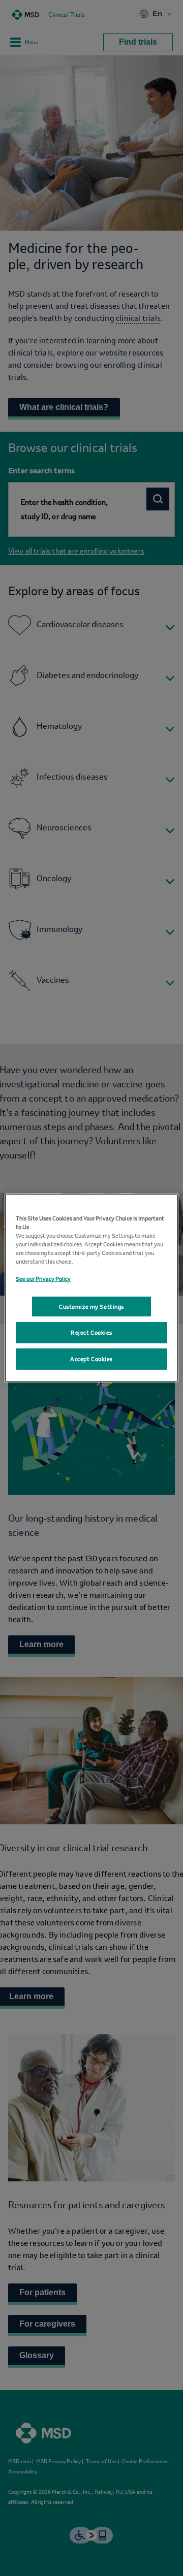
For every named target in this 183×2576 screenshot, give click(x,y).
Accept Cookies (91, 1363)
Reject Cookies (91, 1337)
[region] (91, 1288)
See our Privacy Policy (43, 1275)
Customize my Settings (91, 1306)
